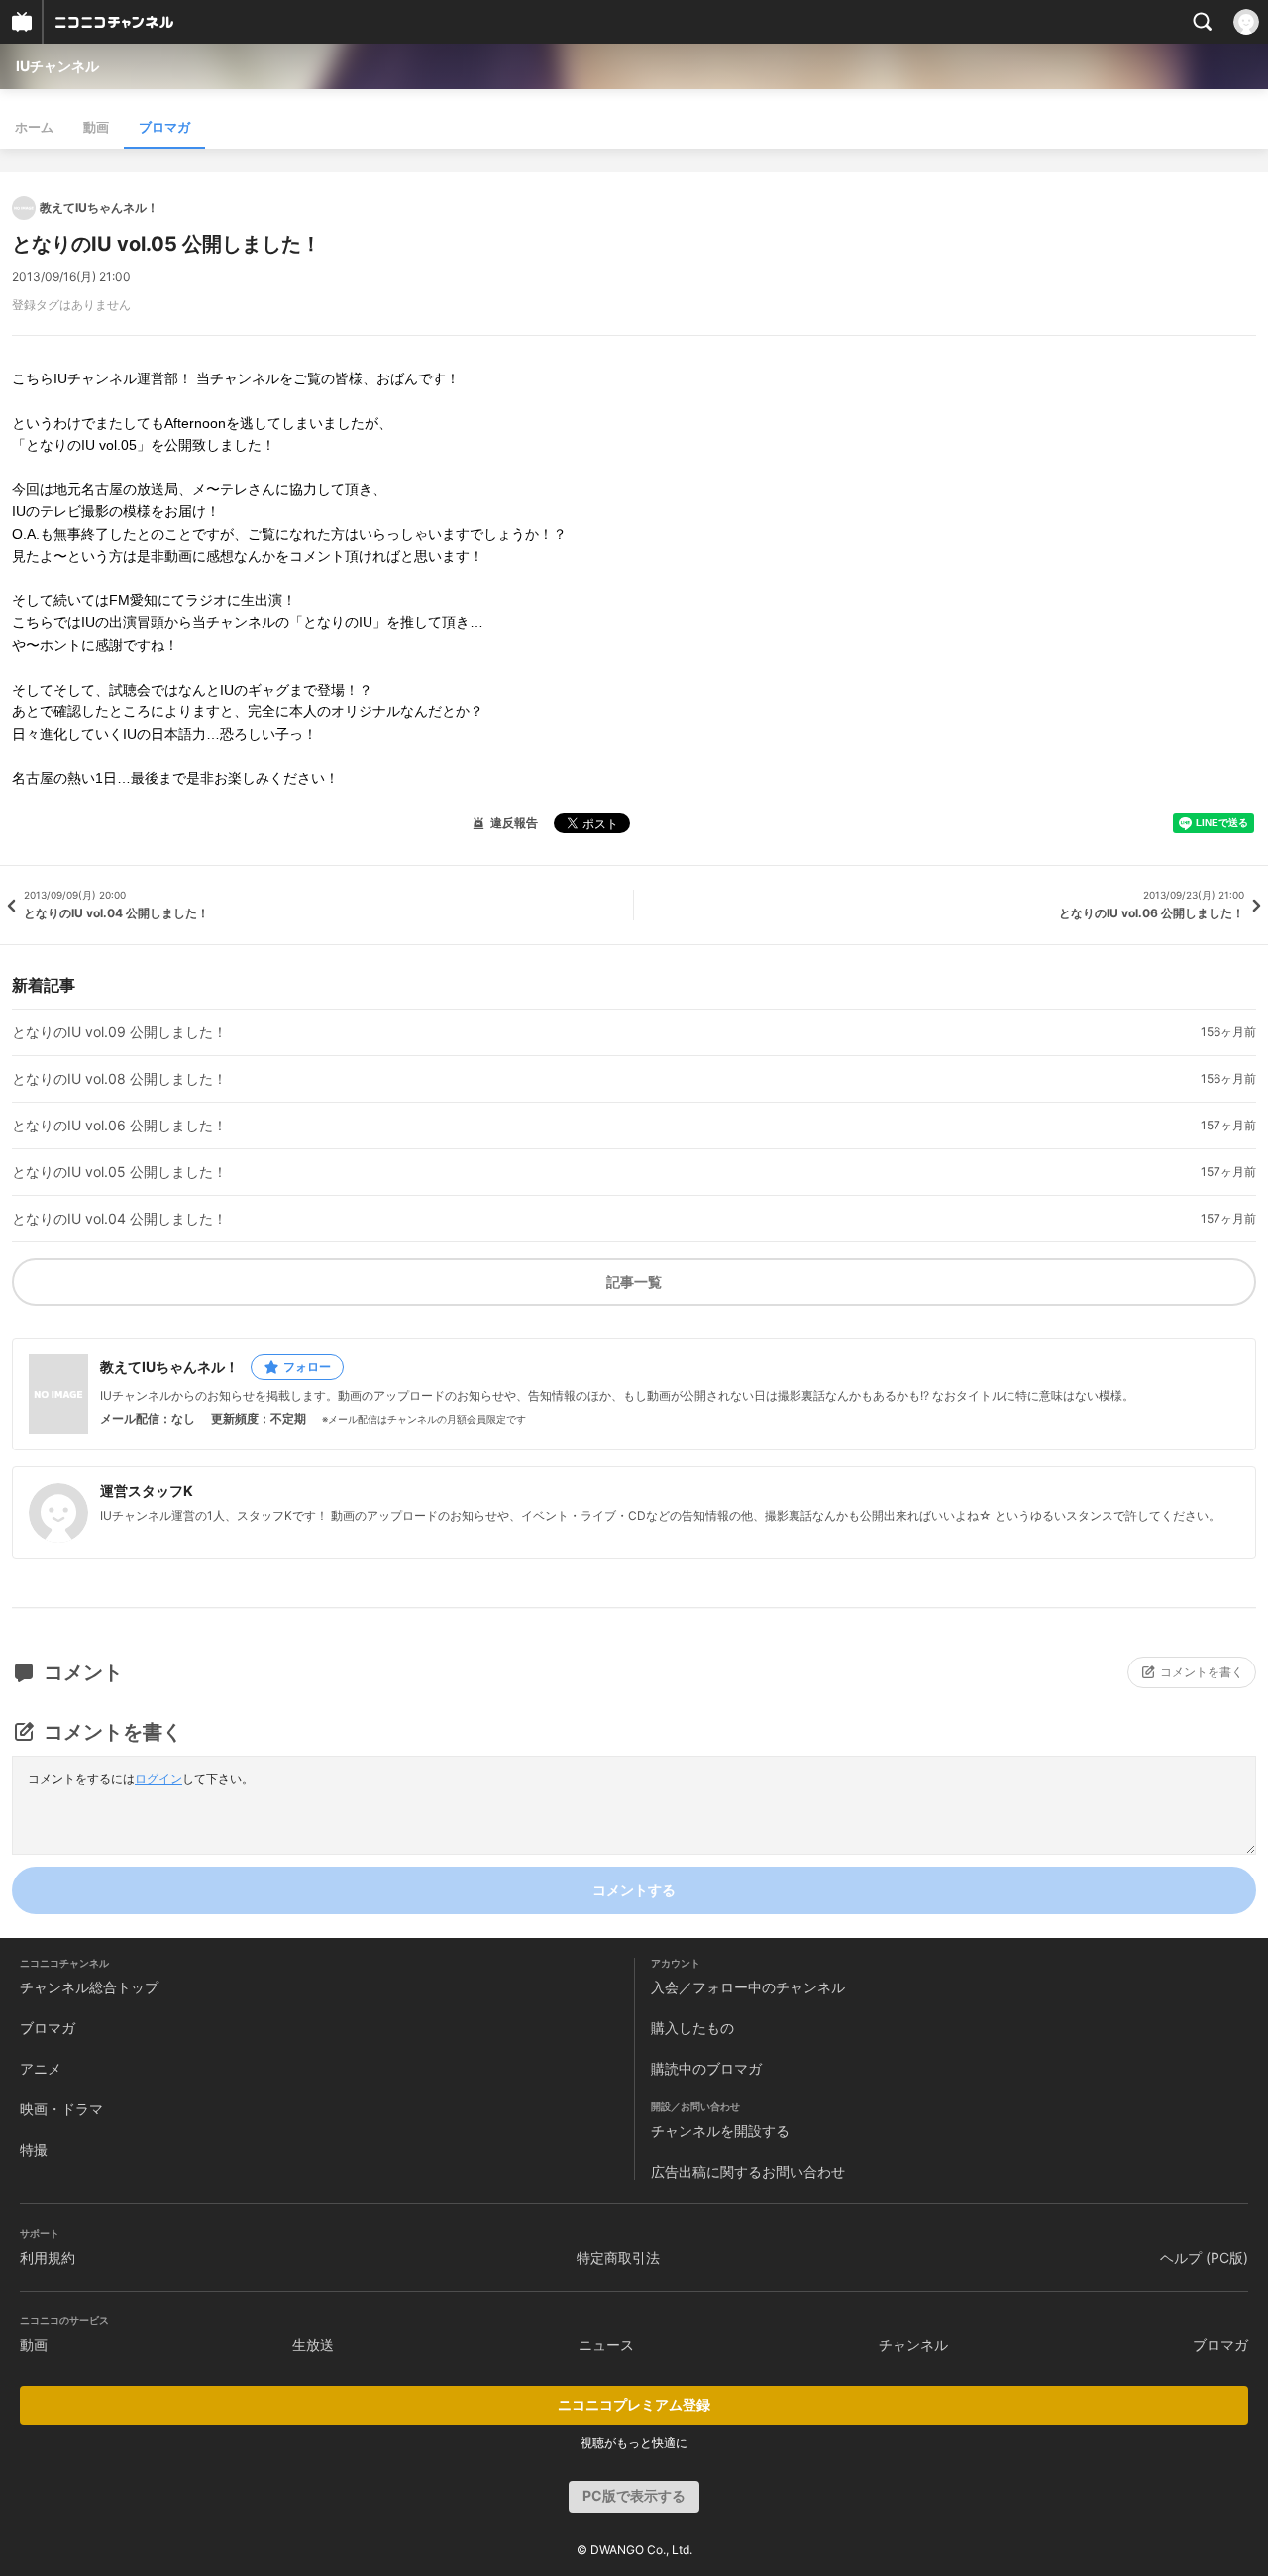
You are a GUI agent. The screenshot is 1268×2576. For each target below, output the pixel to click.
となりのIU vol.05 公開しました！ (119, 1172)
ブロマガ (164, 127)
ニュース (606, 2345)
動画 (96, 127)
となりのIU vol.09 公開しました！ (119, 1032)
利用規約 (48, 2257)
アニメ (41, 2068)
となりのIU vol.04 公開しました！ (119, 1219)
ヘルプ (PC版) (1204, 2257)
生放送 (313, 2345)
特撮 (34, 2149)
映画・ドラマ (61, 2109)
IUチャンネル (57, 66)
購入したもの (692, 2028)
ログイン (158, 1779)
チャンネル (913, 2345)
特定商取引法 (618, 2257)
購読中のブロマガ (706, 2068)
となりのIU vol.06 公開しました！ (119, 1126)
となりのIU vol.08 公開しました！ (119, 1079)
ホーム (34, 127)
